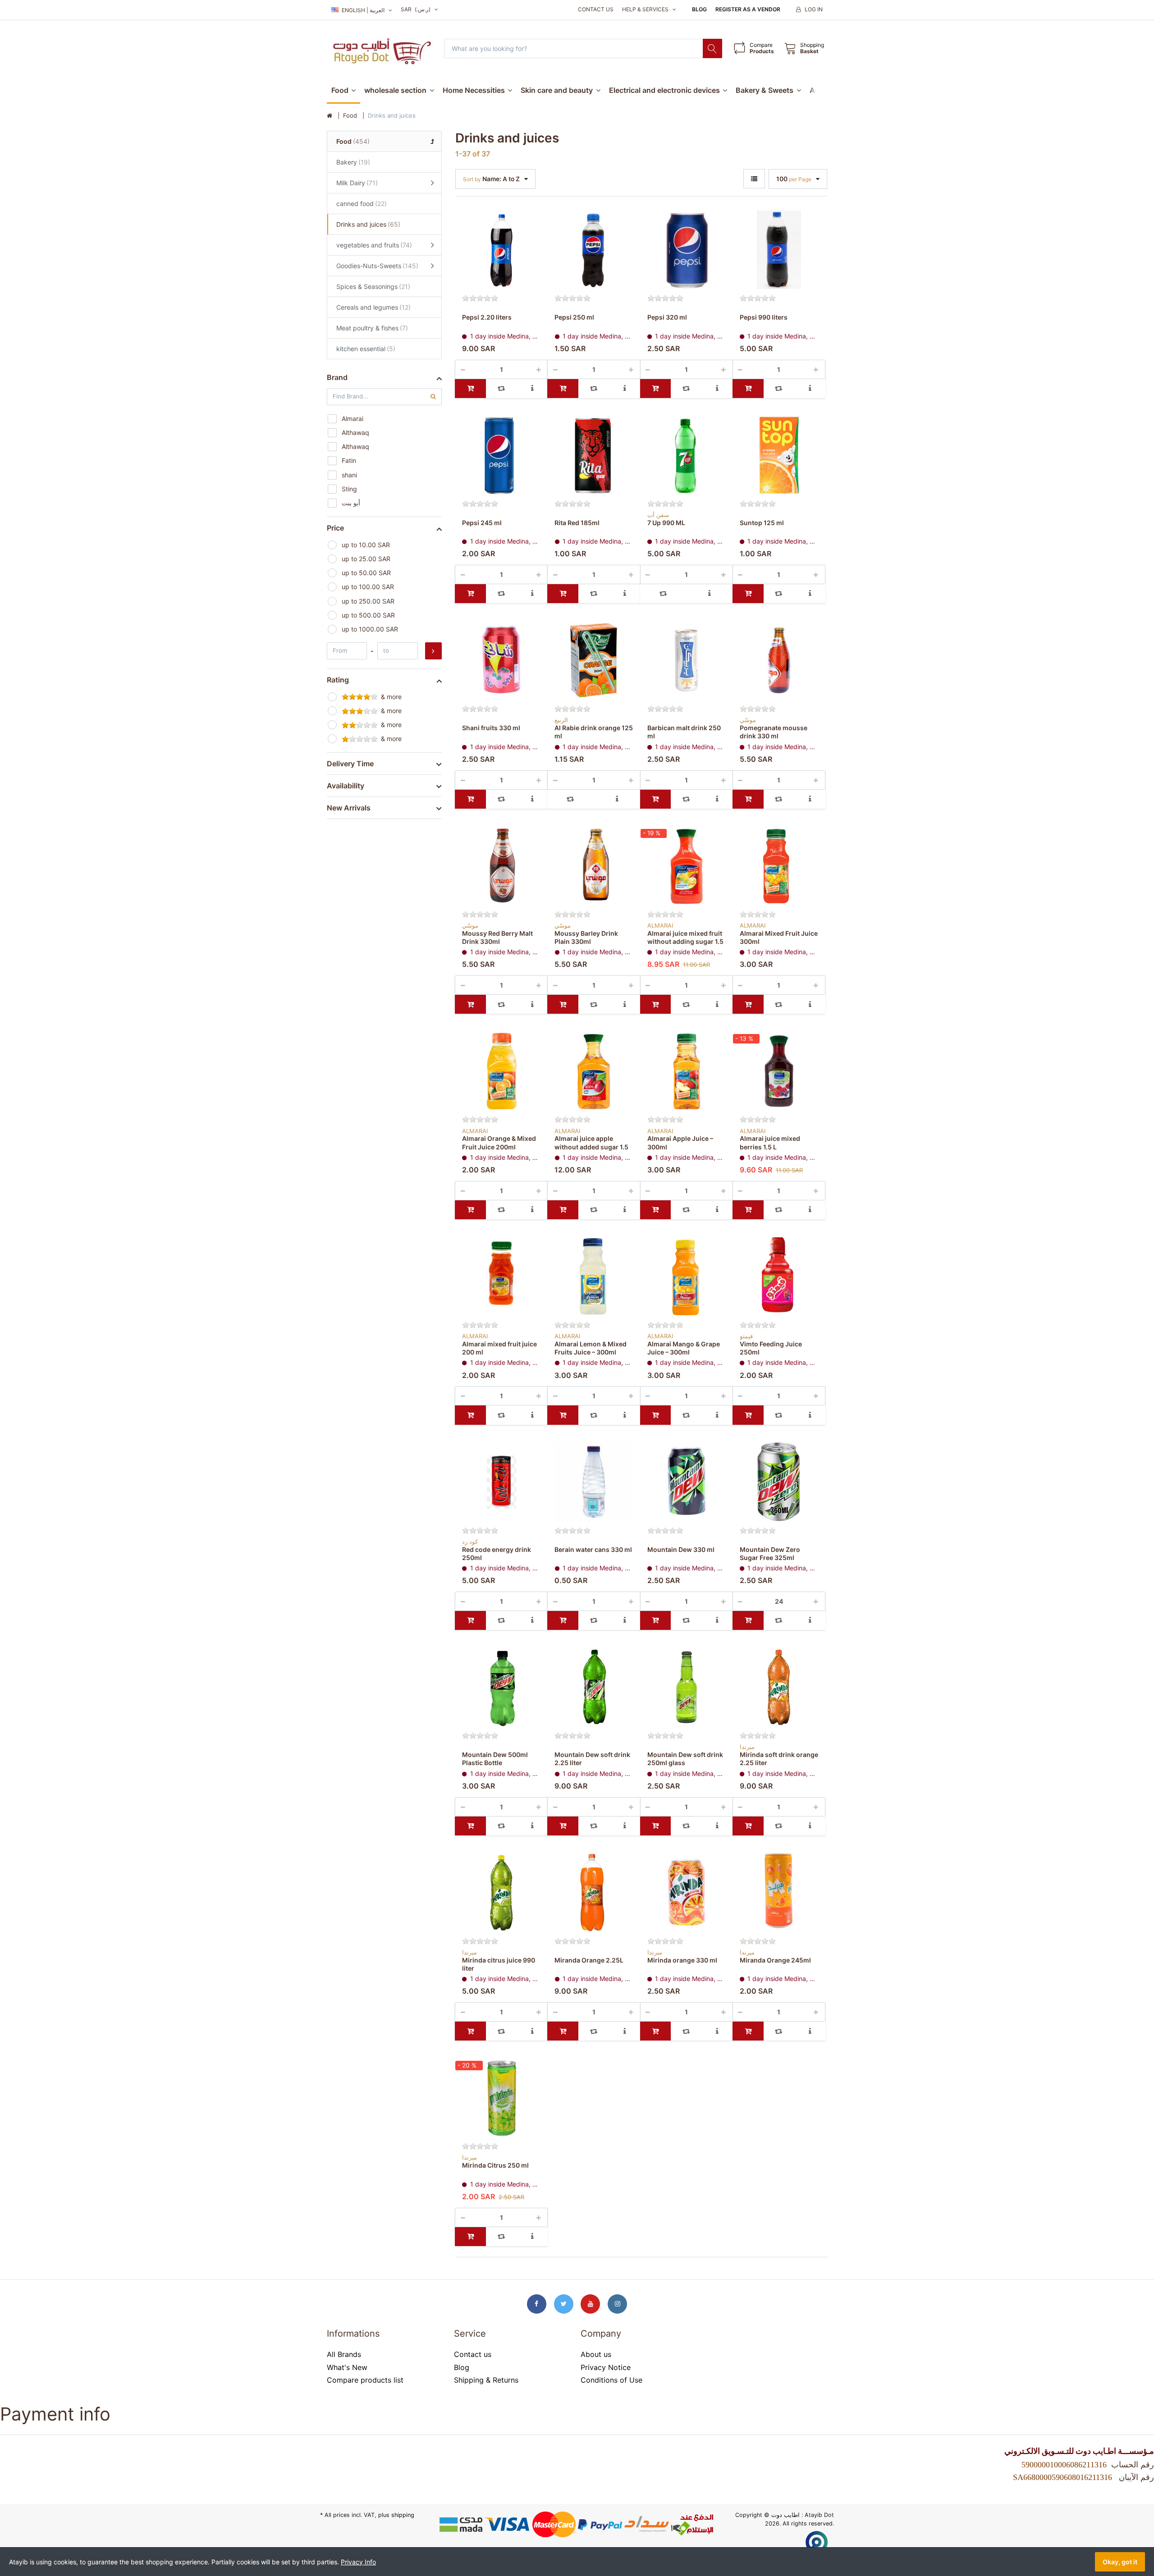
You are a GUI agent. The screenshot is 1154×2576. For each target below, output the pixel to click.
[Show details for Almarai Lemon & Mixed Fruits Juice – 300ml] (594, 1277)
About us (596, 2354)
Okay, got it (1120, 2562)
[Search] (712, 48)
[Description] (533, 389)
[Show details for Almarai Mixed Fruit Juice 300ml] (779, 866)
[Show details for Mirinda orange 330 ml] (687, 1893)
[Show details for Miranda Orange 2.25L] (594, 1893)
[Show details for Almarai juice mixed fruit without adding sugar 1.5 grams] (687, 866)
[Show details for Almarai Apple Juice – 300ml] (687, 1071)
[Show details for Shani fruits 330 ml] (501, 660)
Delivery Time (350, 764)
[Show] (754, 179)
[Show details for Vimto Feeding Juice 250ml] (779, 1277)
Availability (346, 786)
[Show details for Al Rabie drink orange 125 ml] (594, 660)
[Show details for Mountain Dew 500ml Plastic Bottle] (501, 1687)
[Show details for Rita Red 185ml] (594, 455)
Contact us (596, 9)
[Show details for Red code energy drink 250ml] (501, 1482)
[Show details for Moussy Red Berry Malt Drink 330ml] (501, 866)
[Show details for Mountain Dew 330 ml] (687, 1482)
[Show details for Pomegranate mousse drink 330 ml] (779, 660)
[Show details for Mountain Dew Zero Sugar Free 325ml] (779, 1482)
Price (335, 528)
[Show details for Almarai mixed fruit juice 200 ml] (501, 1277)
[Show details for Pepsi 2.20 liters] (501, 250)
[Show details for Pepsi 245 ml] (501, 455)
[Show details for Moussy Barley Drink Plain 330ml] (594, 866)
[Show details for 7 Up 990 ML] (687, 455)
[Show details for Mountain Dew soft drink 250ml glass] (687, 1687)
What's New (347, 2367)
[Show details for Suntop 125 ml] (779, 455)
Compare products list (365, 2380)
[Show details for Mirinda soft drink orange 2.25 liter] (779, 1687)
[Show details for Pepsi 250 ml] (594, 250)
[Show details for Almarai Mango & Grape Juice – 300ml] (687, 1277)
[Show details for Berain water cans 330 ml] (594, 1482)
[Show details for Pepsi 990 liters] (779, 250)
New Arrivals (349, 808)
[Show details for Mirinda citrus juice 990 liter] (501, 1893)
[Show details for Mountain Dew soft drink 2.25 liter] (594, 1687)
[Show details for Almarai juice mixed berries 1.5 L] (779, 1071)
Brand (337, 377)
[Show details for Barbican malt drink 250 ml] (687, 660)
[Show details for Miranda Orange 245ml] (779, 1893)
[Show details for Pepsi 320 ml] (687, 250)
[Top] (330, 116)
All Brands (344, 2354)
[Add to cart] (470, 389)
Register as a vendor (748, 9)
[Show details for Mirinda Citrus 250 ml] (501, 2098)
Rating (338, 680)
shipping (403, 2515)
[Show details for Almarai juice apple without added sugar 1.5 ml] (594, 1071)
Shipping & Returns (486, 2380)
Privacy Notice (606, 2367)
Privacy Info (358, 2562)
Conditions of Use (611, 2380)
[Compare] (501, 389)
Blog (699, 9)
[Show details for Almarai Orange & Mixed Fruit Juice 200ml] (501, 1071)
